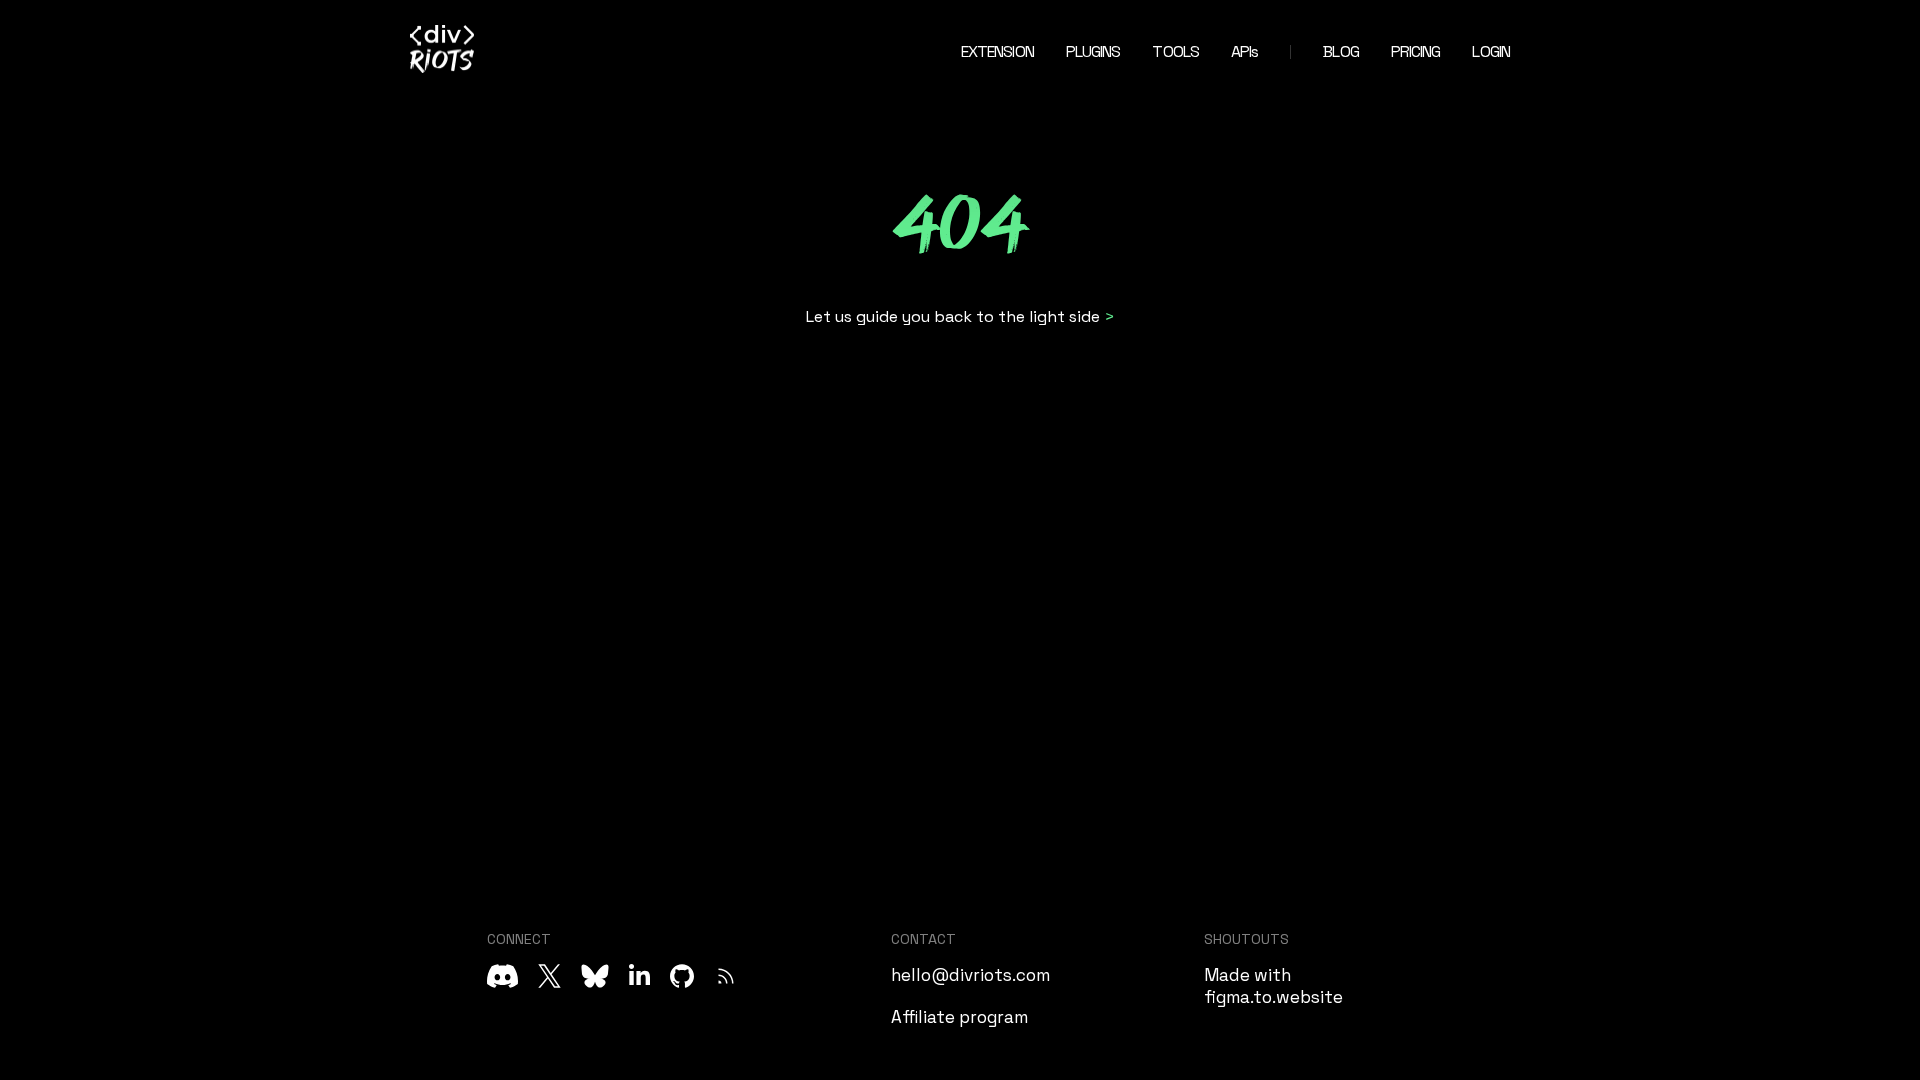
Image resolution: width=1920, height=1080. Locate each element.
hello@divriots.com (970, 975)
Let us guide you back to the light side (953, 316)
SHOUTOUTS (1246, 939)
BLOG (1340, 51)
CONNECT (519, 939)
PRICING (1416, 51)
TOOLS (1175, 51)
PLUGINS (1093, 51)
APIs (1244, 51)
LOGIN (1491, 51)
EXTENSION (997, 51)
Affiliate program (959, 1017)
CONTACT (923, 939)
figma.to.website (1273, 997)
